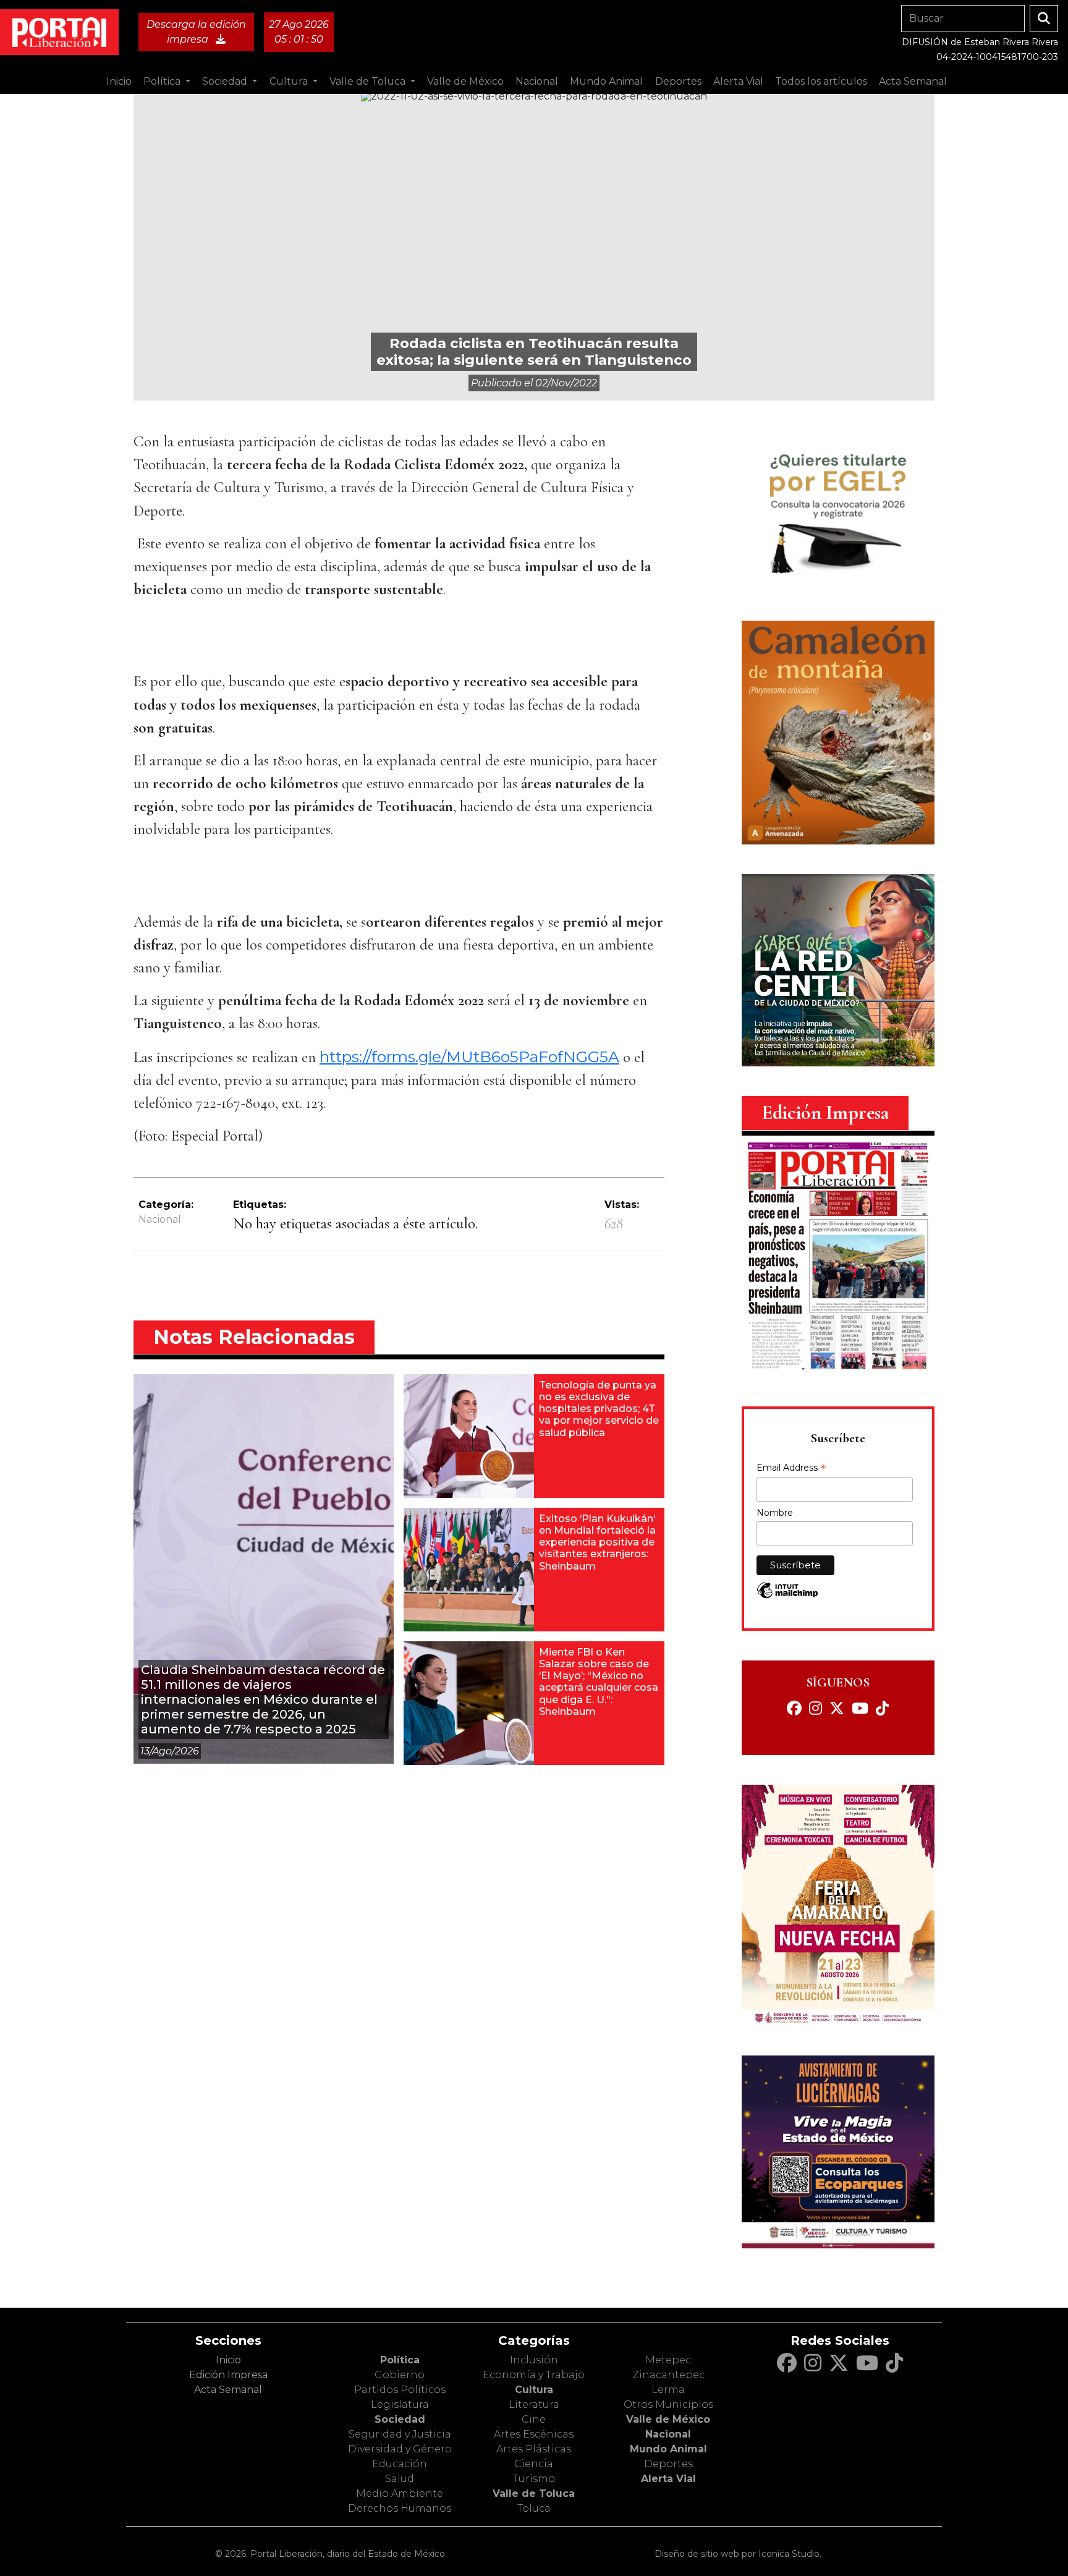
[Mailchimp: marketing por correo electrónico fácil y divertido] (787, 1596)
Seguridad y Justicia (400, 2434)
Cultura (534, 2390)
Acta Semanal (913, 81)
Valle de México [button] (465, 81)
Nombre (775, 1513)
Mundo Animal (668, 2449)
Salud (400, 2479)
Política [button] (163, 81)
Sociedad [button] (226, 81)
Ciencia (534, 2464)
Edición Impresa (228, 2375)
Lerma (668, 2390)
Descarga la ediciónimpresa (196, 32)
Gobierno (400, 2375)
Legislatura (400, 2404)
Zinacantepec (668, 2375)
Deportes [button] (678, 81)
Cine (534, 2419)
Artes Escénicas (534, 2434)
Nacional (160, 1219)
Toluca (534, 2508)
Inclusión (534, 2360)
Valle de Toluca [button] (369, 81)
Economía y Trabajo (534, 2375)
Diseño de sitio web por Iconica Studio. (738, 2554)
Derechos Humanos (400, 2508)
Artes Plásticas (534, 2449)
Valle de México (668, 2419)
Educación (400, 2464)
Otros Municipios (668, 2404)
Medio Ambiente (400, 2493)
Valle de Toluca (534, 2493)
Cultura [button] (290, 81)
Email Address (791, 1469)
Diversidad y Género (400, 2449)
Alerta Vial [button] (738, 81)
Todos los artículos (821, 81)
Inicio (119, 81)
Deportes (668, 2464)
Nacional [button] (537, 81)
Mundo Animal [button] (606, 81)
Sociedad (400, 2419)
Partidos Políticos (400, 2390)
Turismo (534, 2479)
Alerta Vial (668, 2479)
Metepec (668, 2360)
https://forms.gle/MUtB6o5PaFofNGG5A (469, 1056)
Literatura (534, 2404)
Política (400, 2360)
